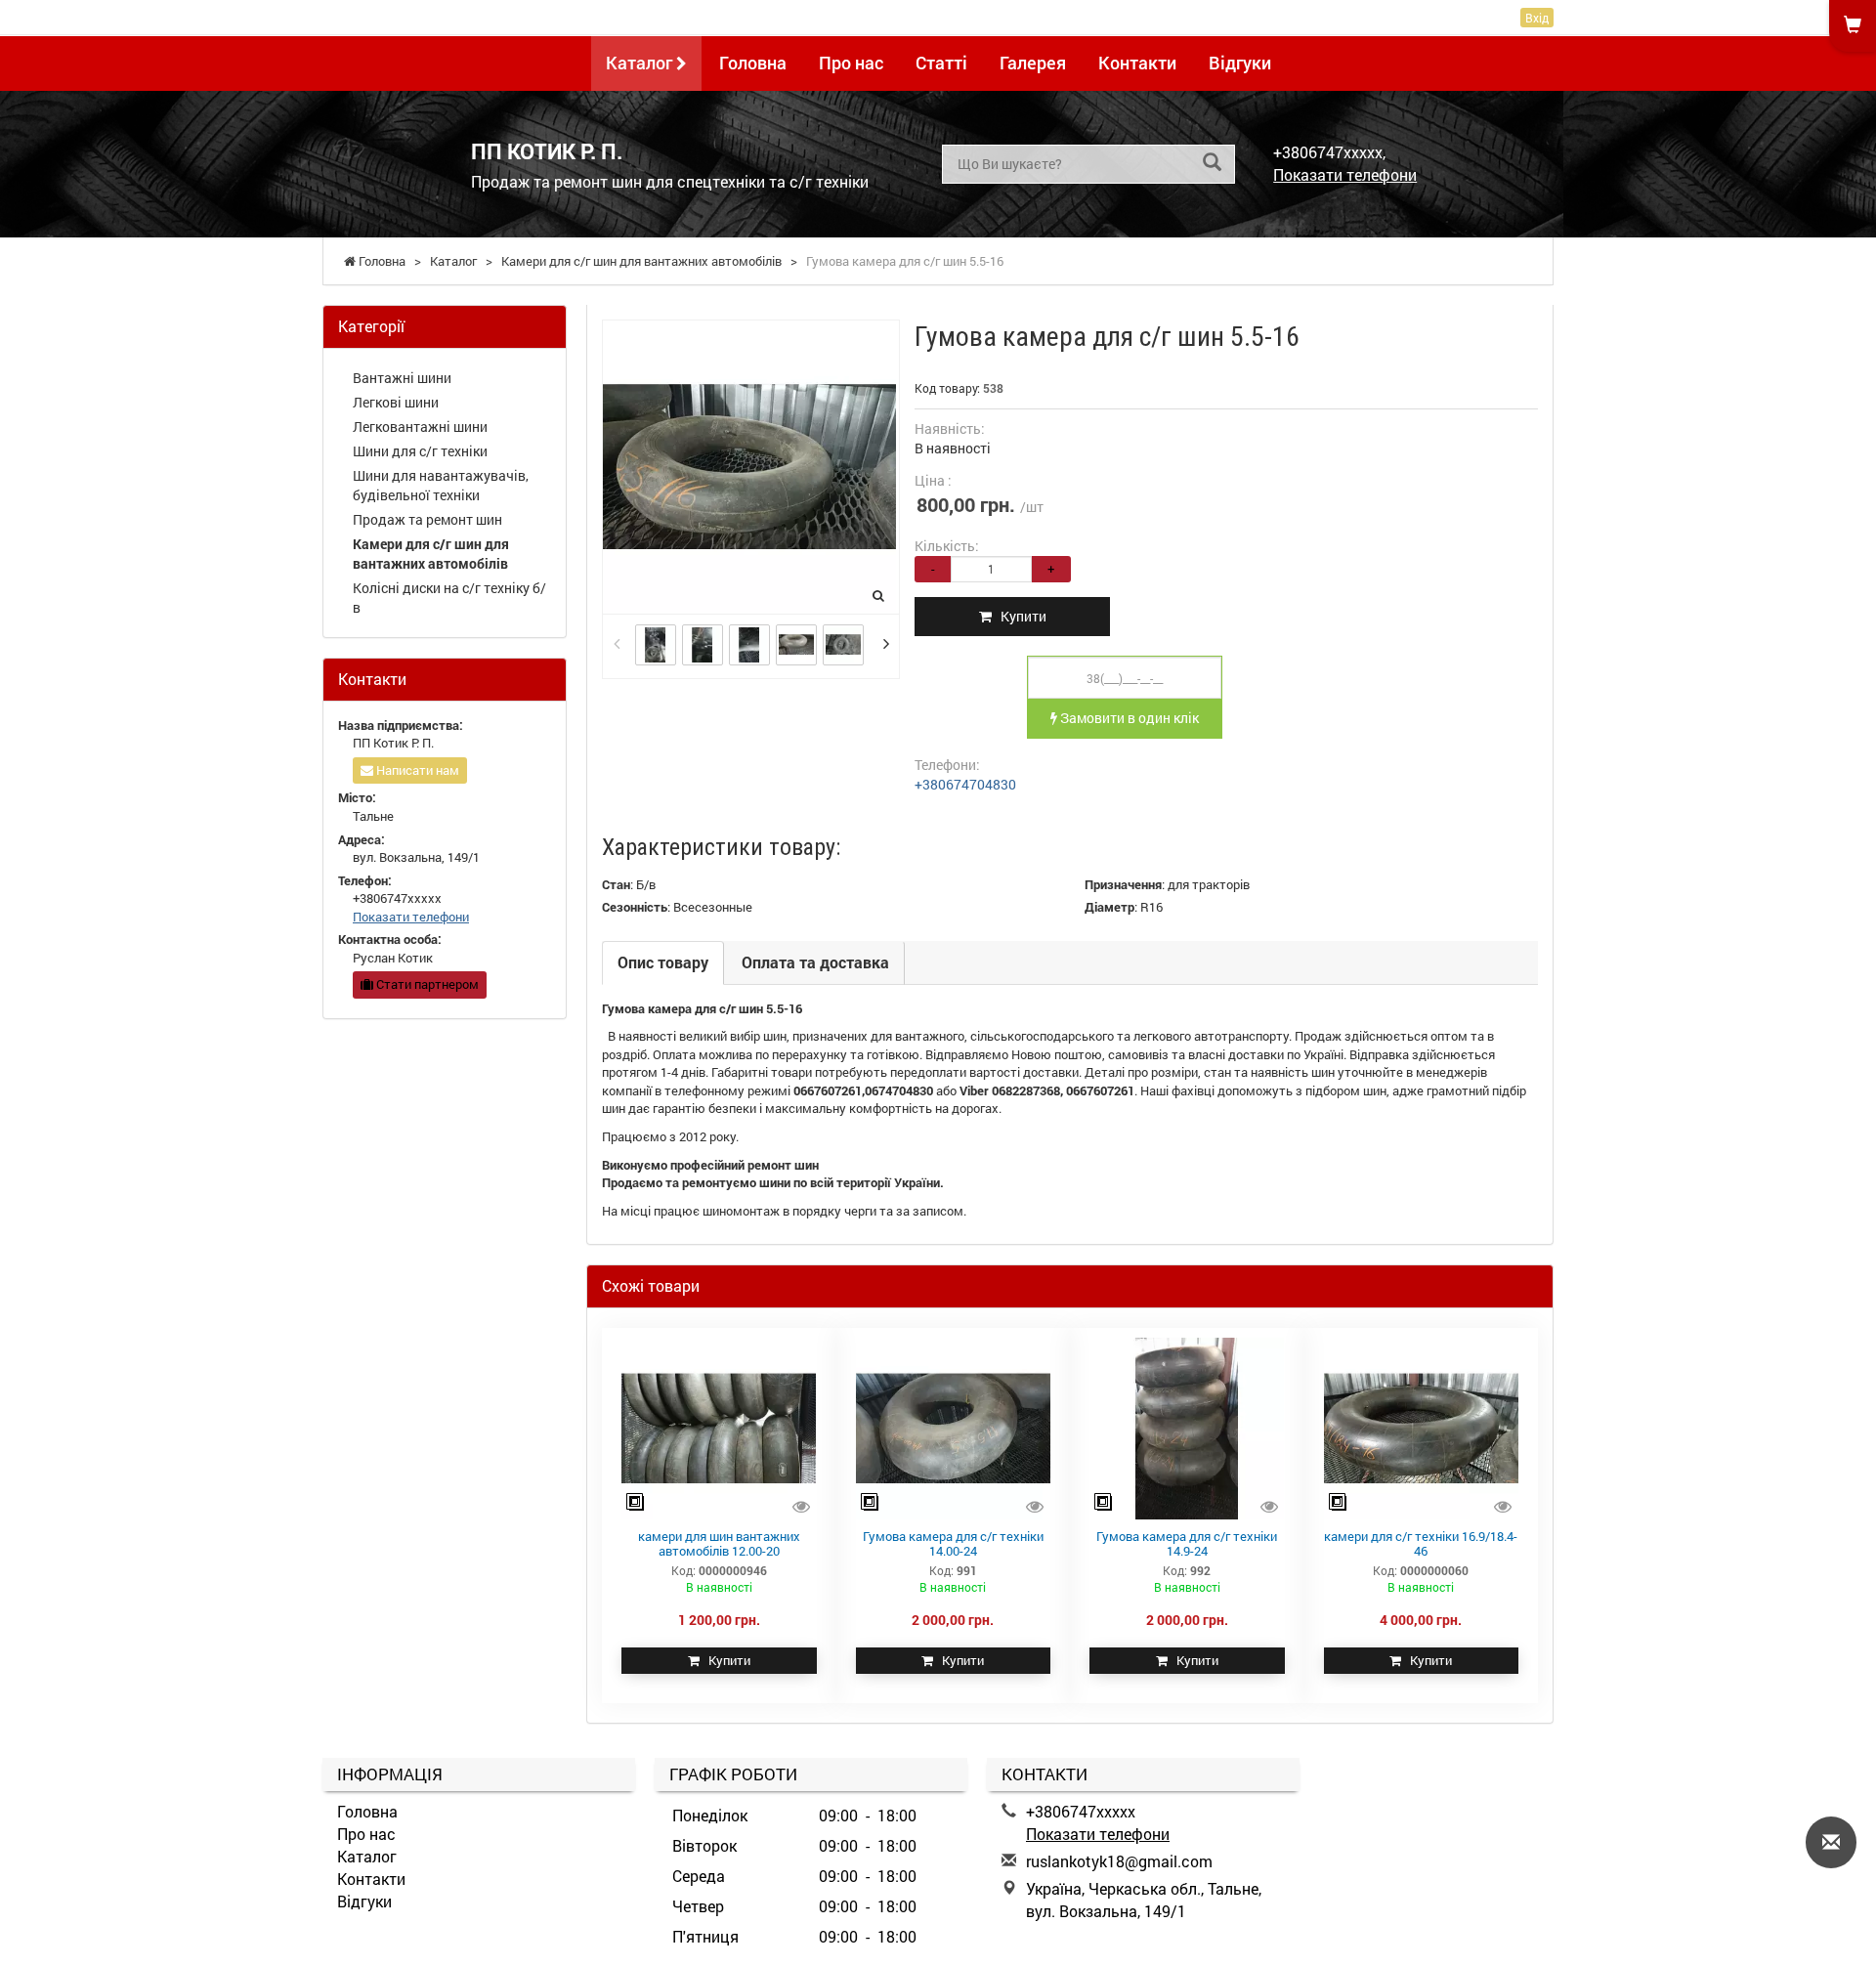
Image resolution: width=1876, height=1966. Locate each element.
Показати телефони (1345, 174)
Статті (941, 63)
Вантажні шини (402, 378)
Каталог (641, 63)
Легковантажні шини (420, 427)
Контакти (1137, 63)
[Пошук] (1212, 163)
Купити (1019, 616)
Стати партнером (426, 984)
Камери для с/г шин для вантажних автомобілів (431, 554)
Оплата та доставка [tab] (815, 962)
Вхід (1537, 18)
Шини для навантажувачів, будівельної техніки (441, 485)
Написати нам (416, 770)
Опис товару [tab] (663, 962)
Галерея (1033, 63)
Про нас (851, 63)
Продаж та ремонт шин (427, 519)
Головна (753, 63)
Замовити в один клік (1128, 718)
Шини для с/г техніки (420, 451)
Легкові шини (396, 402)
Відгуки (1240, 63)
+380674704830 (965, 784)
